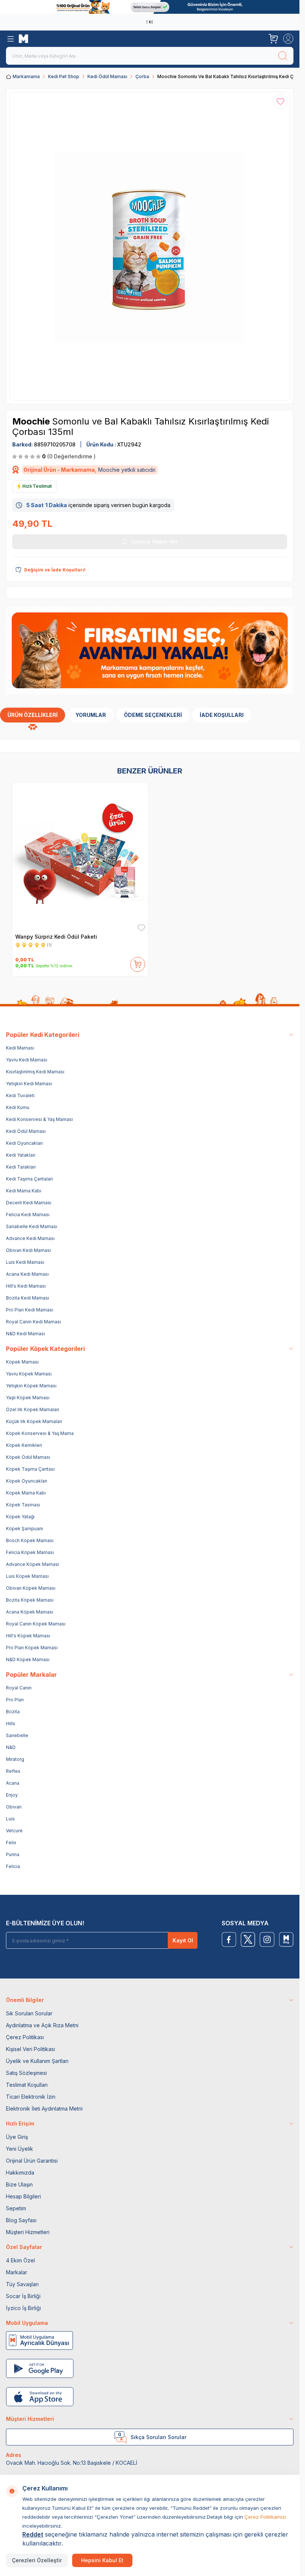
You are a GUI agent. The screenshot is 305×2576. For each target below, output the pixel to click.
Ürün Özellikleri (33, 715)
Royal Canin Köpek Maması (36, 1624)
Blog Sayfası (21, 2220)
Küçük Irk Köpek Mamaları (34, 1421)
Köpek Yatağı (20, 1517)
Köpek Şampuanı (25, 1529)
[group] (150, 246)
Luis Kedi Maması (25, 1262)
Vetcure (14, 1831)
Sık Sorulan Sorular (29, 2013)
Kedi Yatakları (21, 1155)
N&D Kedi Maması (25, 1334)
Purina (13, 1854)
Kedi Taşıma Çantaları (29, 1179)
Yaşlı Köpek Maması (28, 1398)
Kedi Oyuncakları (24, 1143)
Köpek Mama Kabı (26, 1493)
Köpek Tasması (23, 1505)
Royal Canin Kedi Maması (33, 1322)
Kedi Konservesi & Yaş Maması (39, 1119)
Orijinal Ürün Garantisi (32, 2161)
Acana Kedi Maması (27, 1274)
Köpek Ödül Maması (28, 1457)
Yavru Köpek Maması (29, 1374)
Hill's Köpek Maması (28, 1636)
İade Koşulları (222, 715)
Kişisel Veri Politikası (30, 2049)
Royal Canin (19, 1688)
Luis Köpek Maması (27, 1576)
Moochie (32, 421)
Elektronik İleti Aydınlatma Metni (44, 2109)
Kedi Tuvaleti (20, 1095)
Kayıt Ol (183, 1940)
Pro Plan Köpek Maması (32, 1648)
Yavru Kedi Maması (27, 1060)
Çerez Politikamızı (265, 2517)
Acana (13, 1783)
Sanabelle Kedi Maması (32, 1226)
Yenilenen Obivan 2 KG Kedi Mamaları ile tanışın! (148, 22)
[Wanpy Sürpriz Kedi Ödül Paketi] (80, 857)
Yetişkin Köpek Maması (31, 1386)
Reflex (13, 1771)
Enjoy (12, 1795)
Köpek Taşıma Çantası (30, 1469)
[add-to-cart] (138, 963)
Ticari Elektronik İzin (31, 2097)
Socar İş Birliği (23, 2296)
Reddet (33, 2534)
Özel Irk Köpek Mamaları (33, 1409)
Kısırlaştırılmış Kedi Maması (35, 1072)
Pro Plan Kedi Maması (30, 1310)
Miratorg (15, 1759)
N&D (11, 1747)
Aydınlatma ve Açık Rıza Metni (42, 2025)
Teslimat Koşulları (27, 2085)
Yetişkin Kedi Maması (29, 1084)
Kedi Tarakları (21, 1167)
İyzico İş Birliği (23, 2308)
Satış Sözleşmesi (26, 2073)
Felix (11, 1843)
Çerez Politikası (25, 2037)
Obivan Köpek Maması (31, 1588)
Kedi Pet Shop (64, 76)
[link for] (150, 7)
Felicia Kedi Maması (28, 1215)
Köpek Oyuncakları (27, 1481)
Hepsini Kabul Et (102, 2560)
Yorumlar (91, 715)
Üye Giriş (17, 2137)
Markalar (17, 2272)
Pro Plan (15, 1700)
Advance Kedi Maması (30, 1238)
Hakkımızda (20, 2173)
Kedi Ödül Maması (107, 76)
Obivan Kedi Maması (28, 1250)
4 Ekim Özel (20, 2260)
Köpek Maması (22, 1362)
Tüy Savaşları (22, 2284)
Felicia (13, 1866)
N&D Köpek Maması (28, 1659)
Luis (10, 1819)
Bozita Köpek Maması (30, 1600)
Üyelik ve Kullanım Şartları (37, 2061)
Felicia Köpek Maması (30, 1552)
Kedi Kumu (18, 1107)
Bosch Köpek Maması (30, 1540)
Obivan (14, 1807)
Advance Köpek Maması (33, 1564)
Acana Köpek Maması (30, 1612)
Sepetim (16, 2208)
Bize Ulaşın (19, 2184)
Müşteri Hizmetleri (28, 2232)
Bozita (13, 1712)
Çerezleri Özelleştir (37, 2560)
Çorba (142, 76)
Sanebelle (17, 1735)
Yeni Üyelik (20, 2149)
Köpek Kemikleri (24, 1445)
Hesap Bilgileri (23, 2196)
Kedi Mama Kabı (24, 1191)
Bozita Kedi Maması (28, 1298)
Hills (11, 1723)
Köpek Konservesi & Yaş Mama (40, 1433)
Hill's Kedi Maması (26, 1286)
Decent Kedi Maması (29, 1203)
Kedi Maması (20, 1048)
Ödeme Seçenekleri (153, 715)
